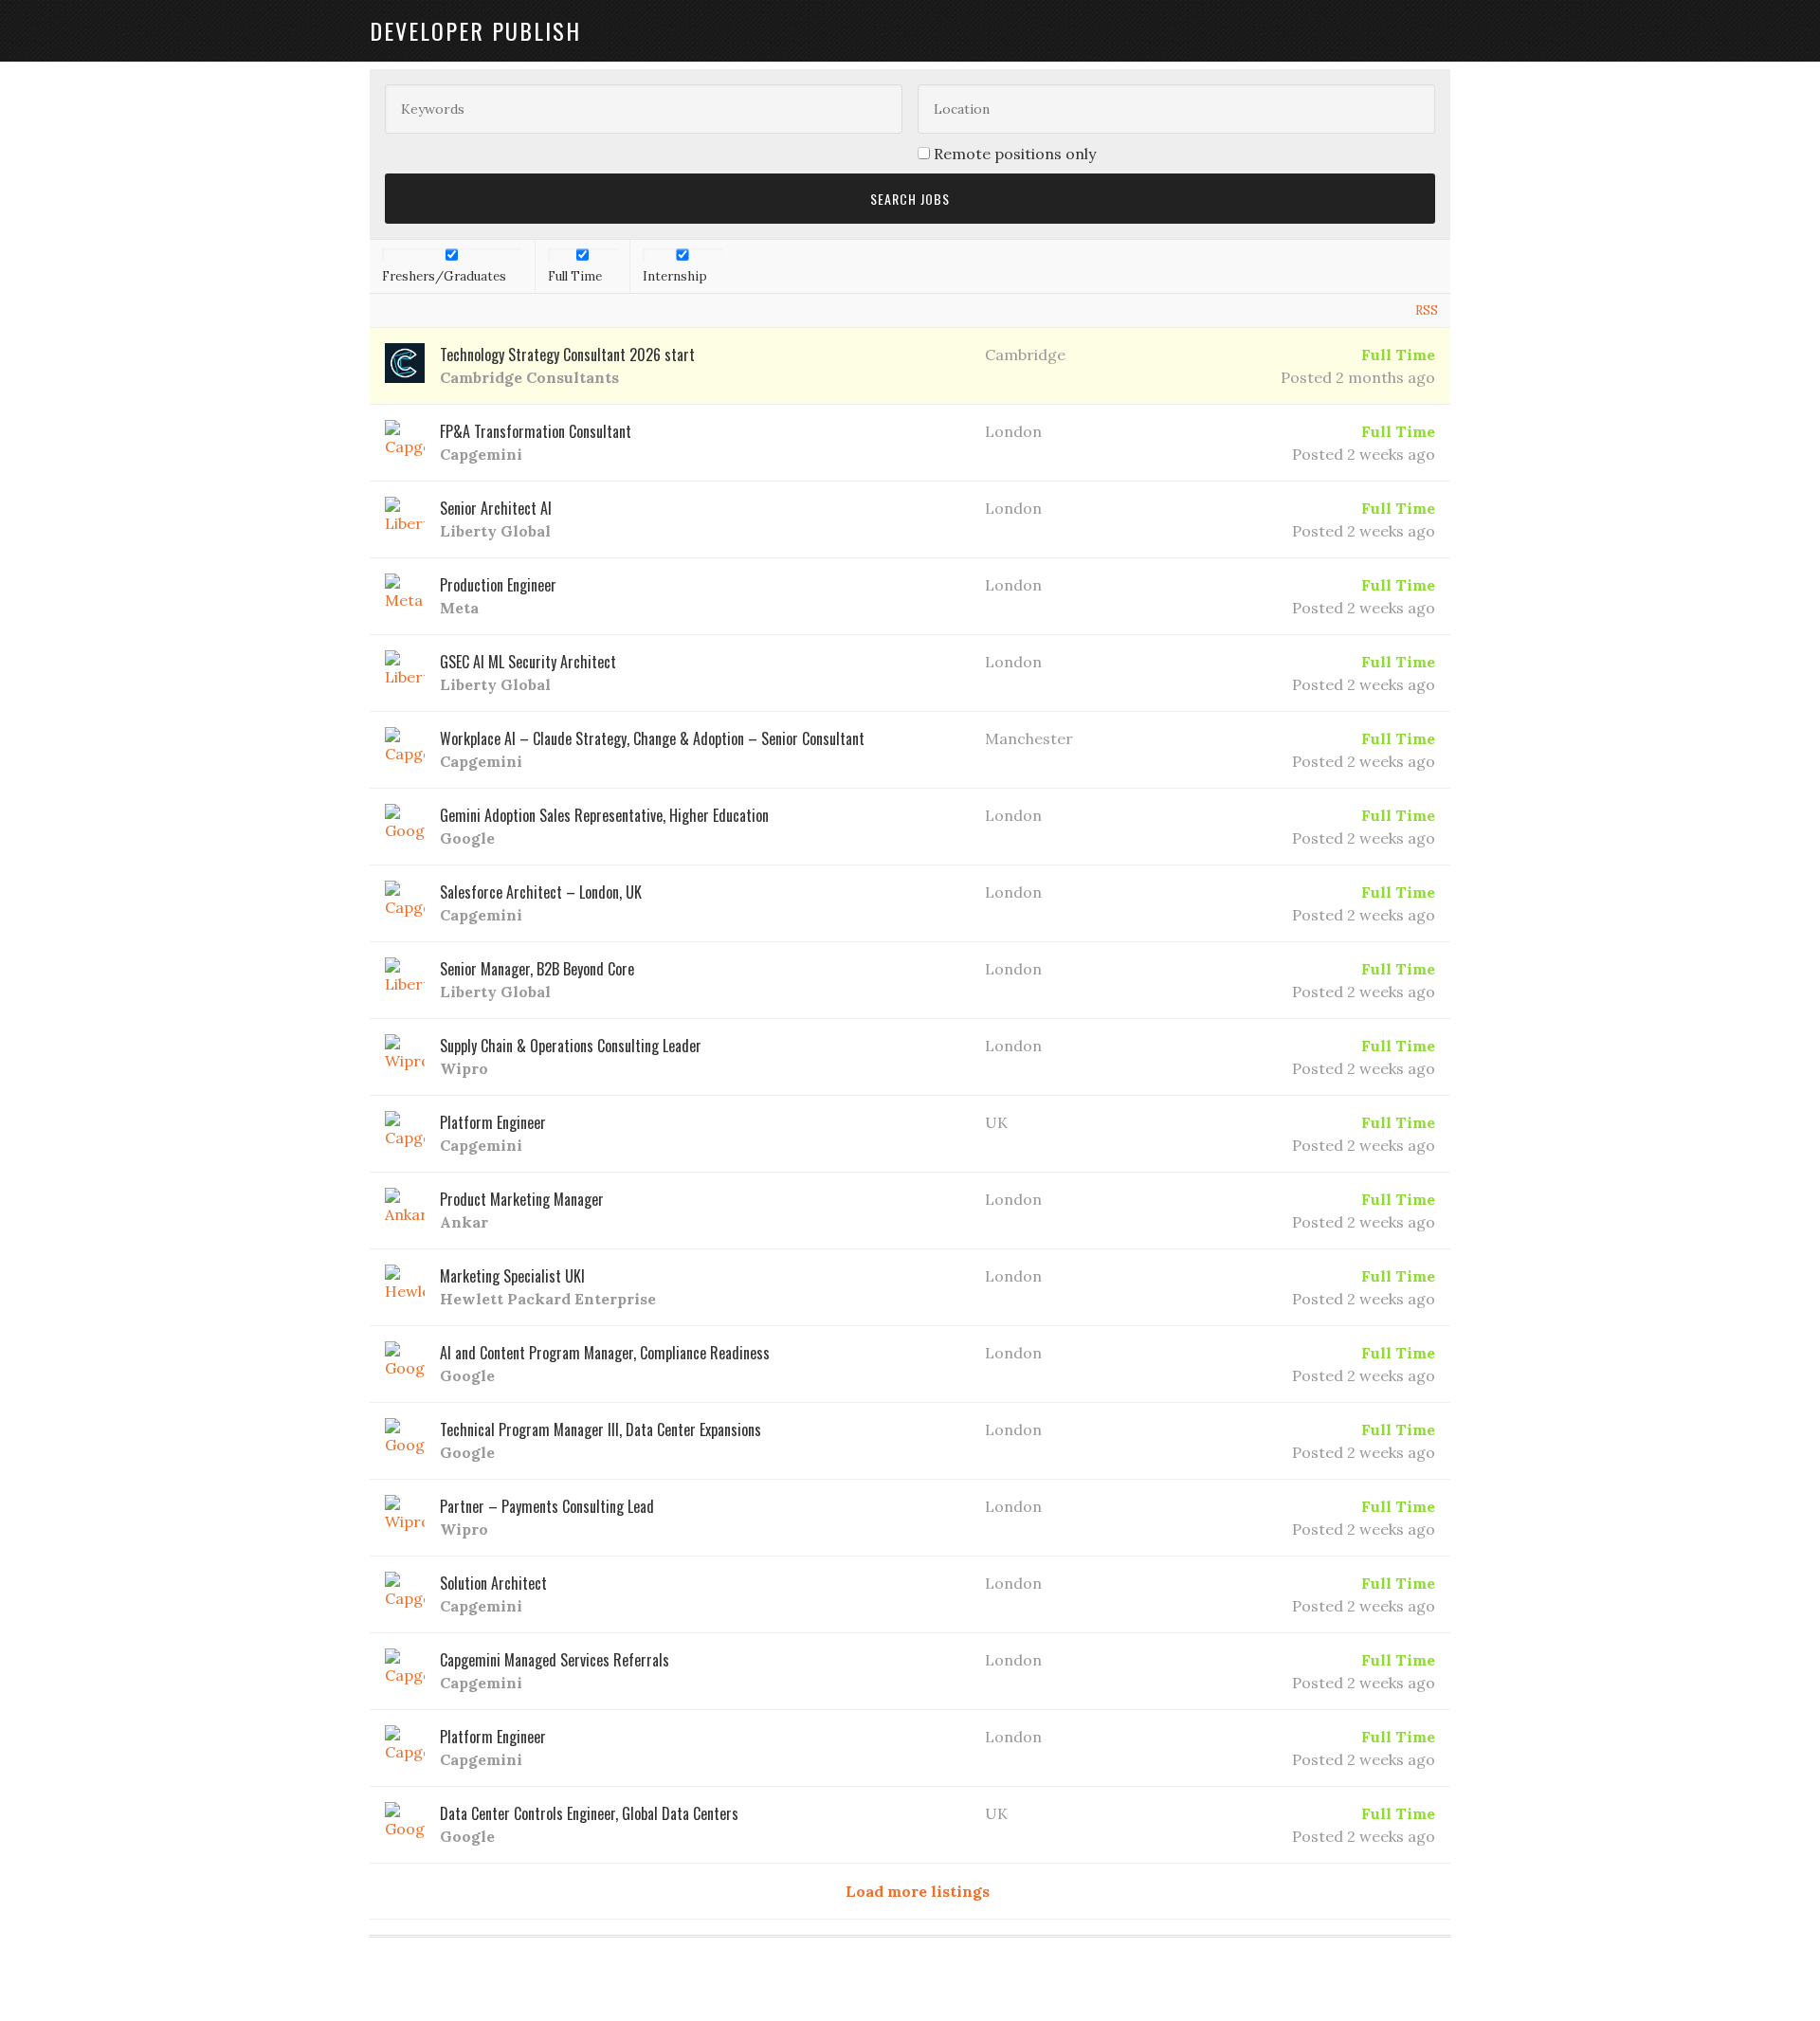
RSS (1427, 310)
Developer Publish (475, 30)
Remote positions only (1015, 154)
